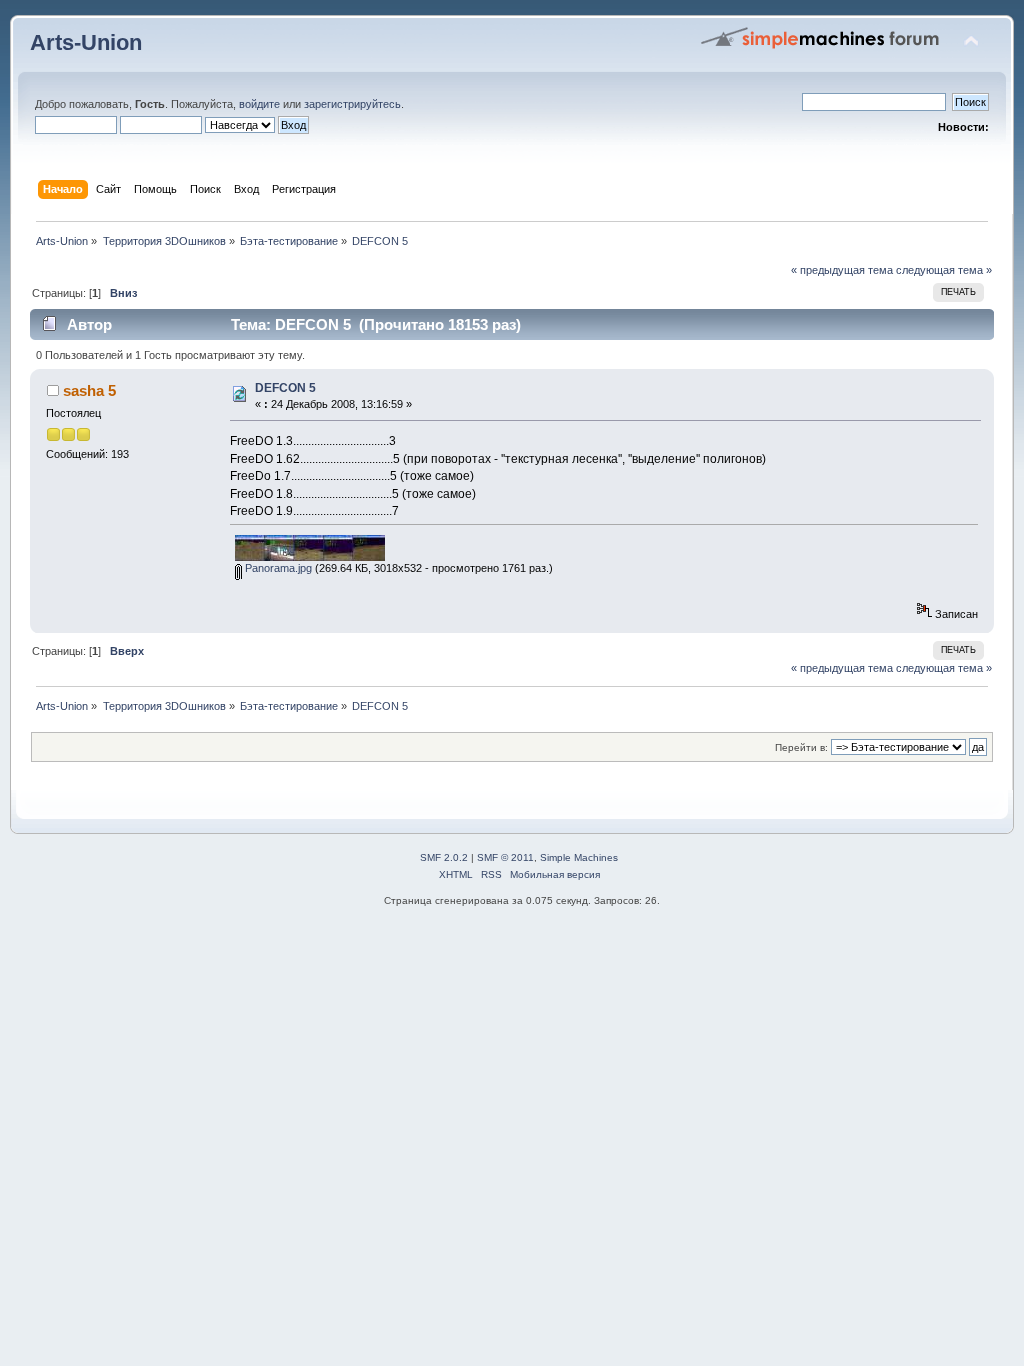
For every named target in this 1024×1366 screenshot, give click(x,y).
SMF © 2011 (505, 857)
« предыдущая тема (842, 270)
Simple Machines (579, 857)
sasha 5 (89, 390)
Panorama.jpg (277, 568)
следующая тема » (944, 270)
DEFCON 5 (285, 388)
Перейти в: (801, 747)
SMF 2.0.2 (444, 857)
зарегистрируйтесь (352, 104)
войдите (259, 104)
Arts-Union (86, 42)
